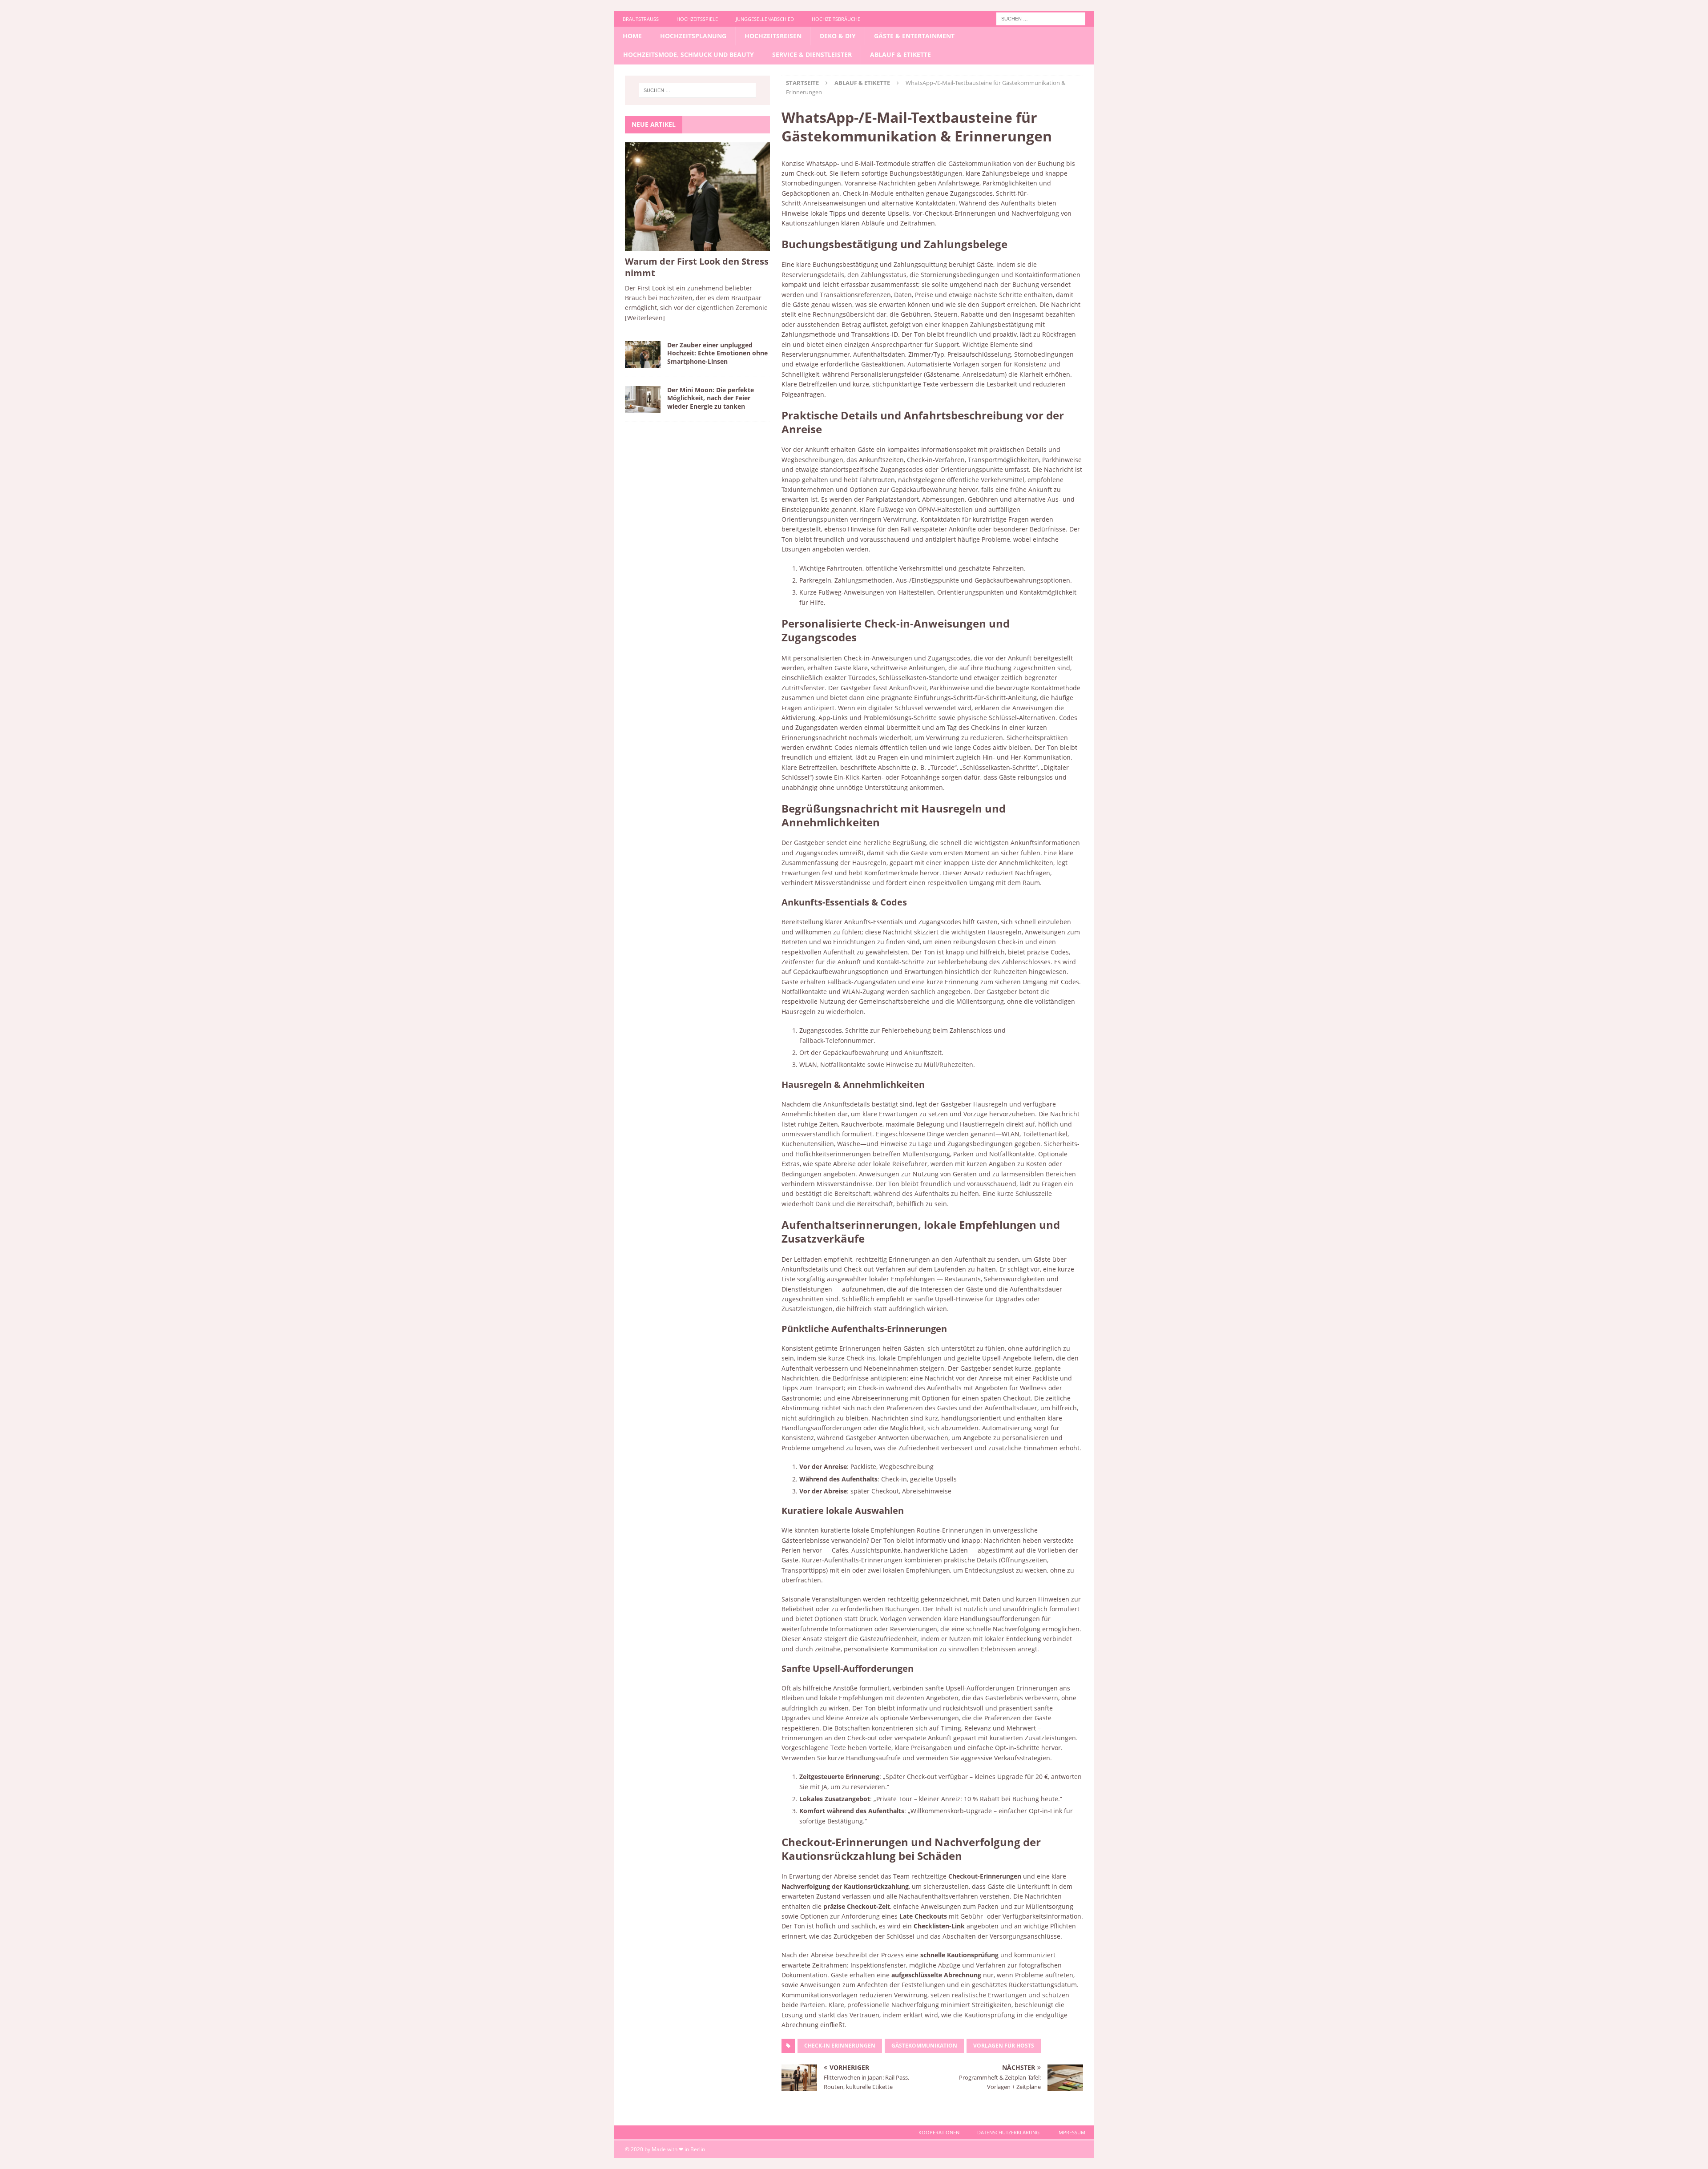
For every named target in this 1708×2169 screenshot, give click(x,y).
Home (632, 36)
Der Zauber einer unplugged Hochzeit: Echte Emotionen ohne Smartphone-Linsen (717, 353)
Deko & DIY (838, 36)
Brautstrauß (641, 19)
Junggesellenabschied (765, 19)
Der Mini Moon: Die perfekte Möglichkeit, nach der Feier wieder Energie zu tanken (711, 398)
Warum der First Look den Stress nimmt (697, 267)
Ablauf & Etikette (900, 54)
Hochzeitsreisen (773, 36)
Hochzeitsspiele (697, 19)
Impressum (1071, 2132)
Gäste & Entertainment (914, 36)
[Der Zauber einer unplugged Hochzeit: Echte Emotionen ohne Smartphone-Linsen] (643, 354)
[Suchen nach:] (1041, 18)
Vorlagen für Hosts (1004, 2046)
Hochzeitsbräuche (836, 19)
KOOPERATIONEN (939, 2132)
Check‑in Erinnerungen (840, 2046)
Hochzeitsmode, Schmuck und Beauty (689, 54)
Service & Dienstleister (812, 54)
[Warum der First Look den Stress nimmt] (697, 197)
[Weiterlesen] (645, 318)
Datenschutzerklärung (1008, 2132)
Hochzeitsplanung (693, 36)
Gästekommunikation (924, 2046)
